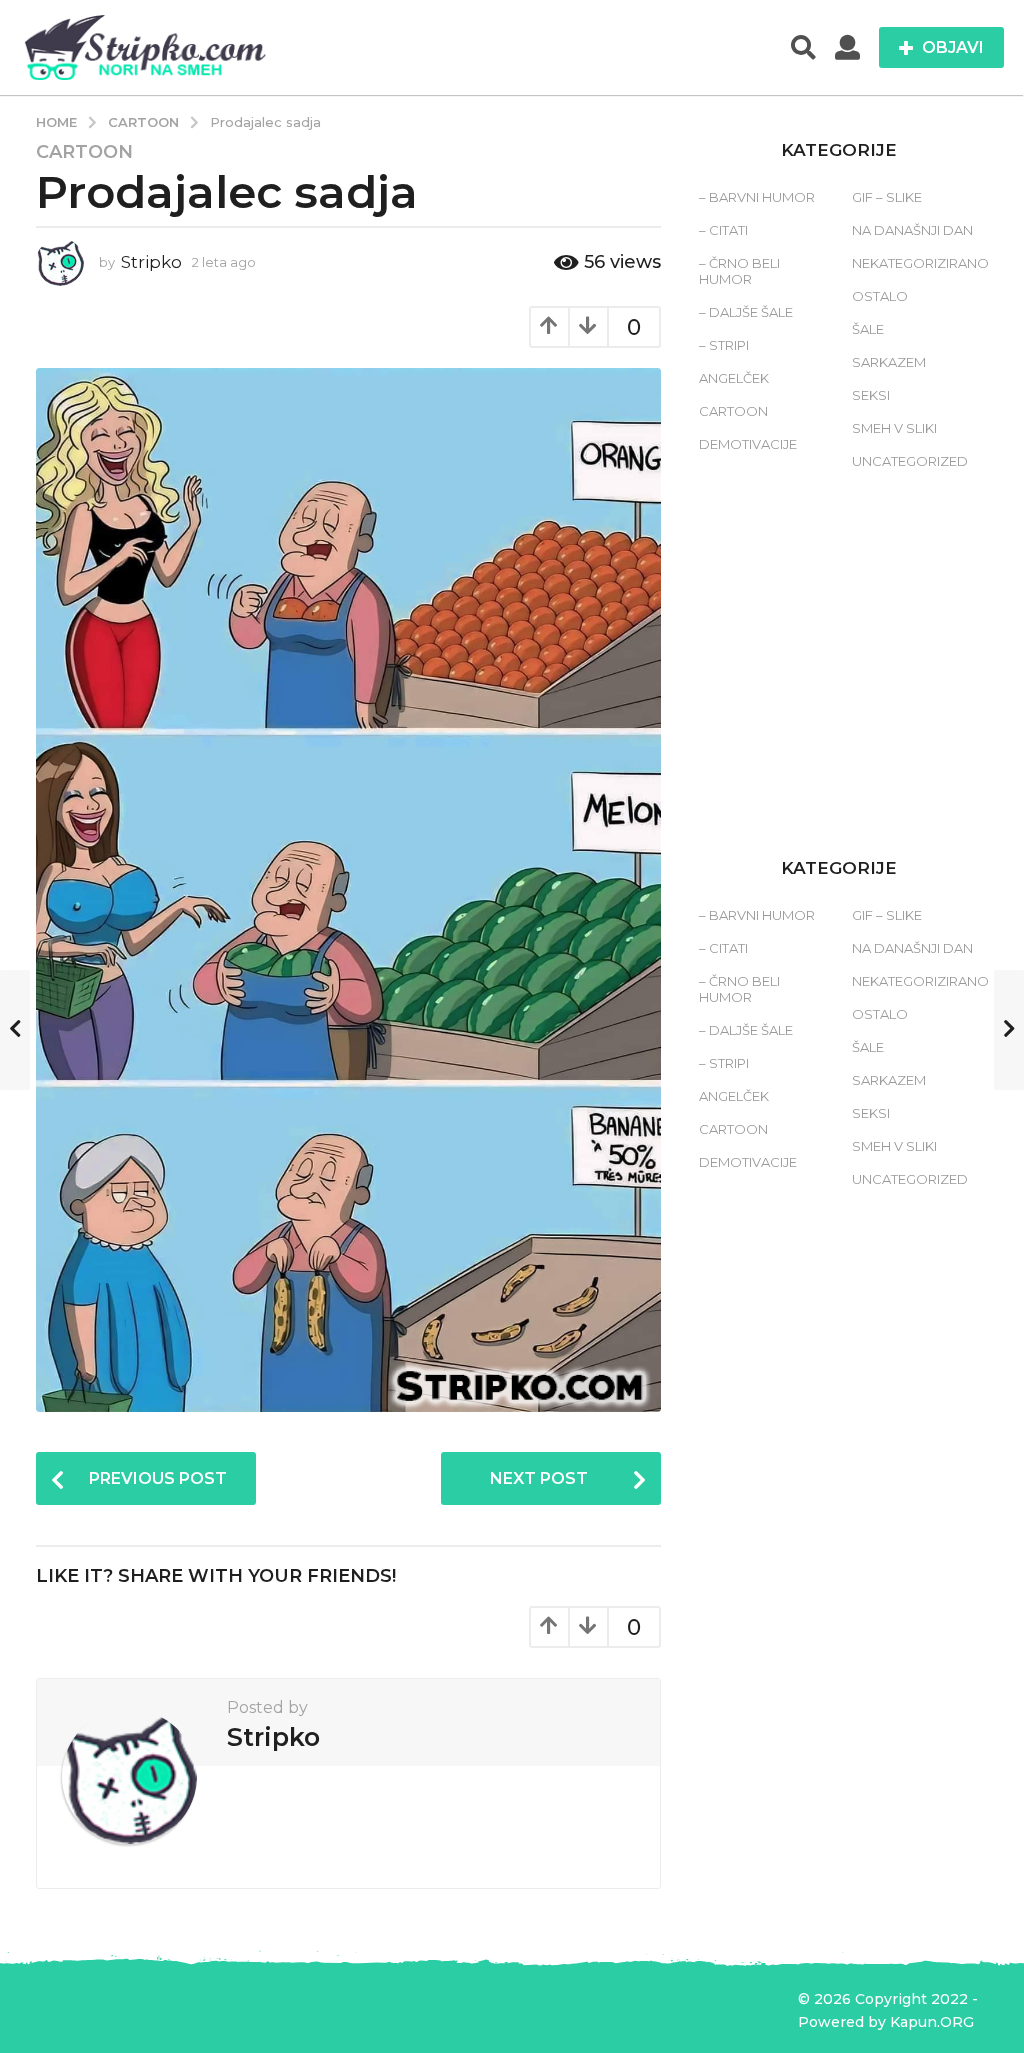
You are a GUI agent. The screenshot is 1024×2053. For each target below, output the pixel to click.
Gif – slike (887, 197)
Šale (868, 329)
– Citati (723, 230)
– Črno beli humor (739, 271)
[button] (803, 48)
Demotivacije (748, 444)
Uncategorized (910, 461)
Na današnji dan (912, 230)
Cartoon (84, 152)
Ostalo (880, 296)
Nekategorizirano (920, 263)
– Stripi (724, 345)
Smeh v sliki (894, 428)
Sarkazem (889, 362)
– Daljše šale (746, 312)
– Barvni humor (757, 197)
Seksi (871, 395)
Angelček (734, 378)
